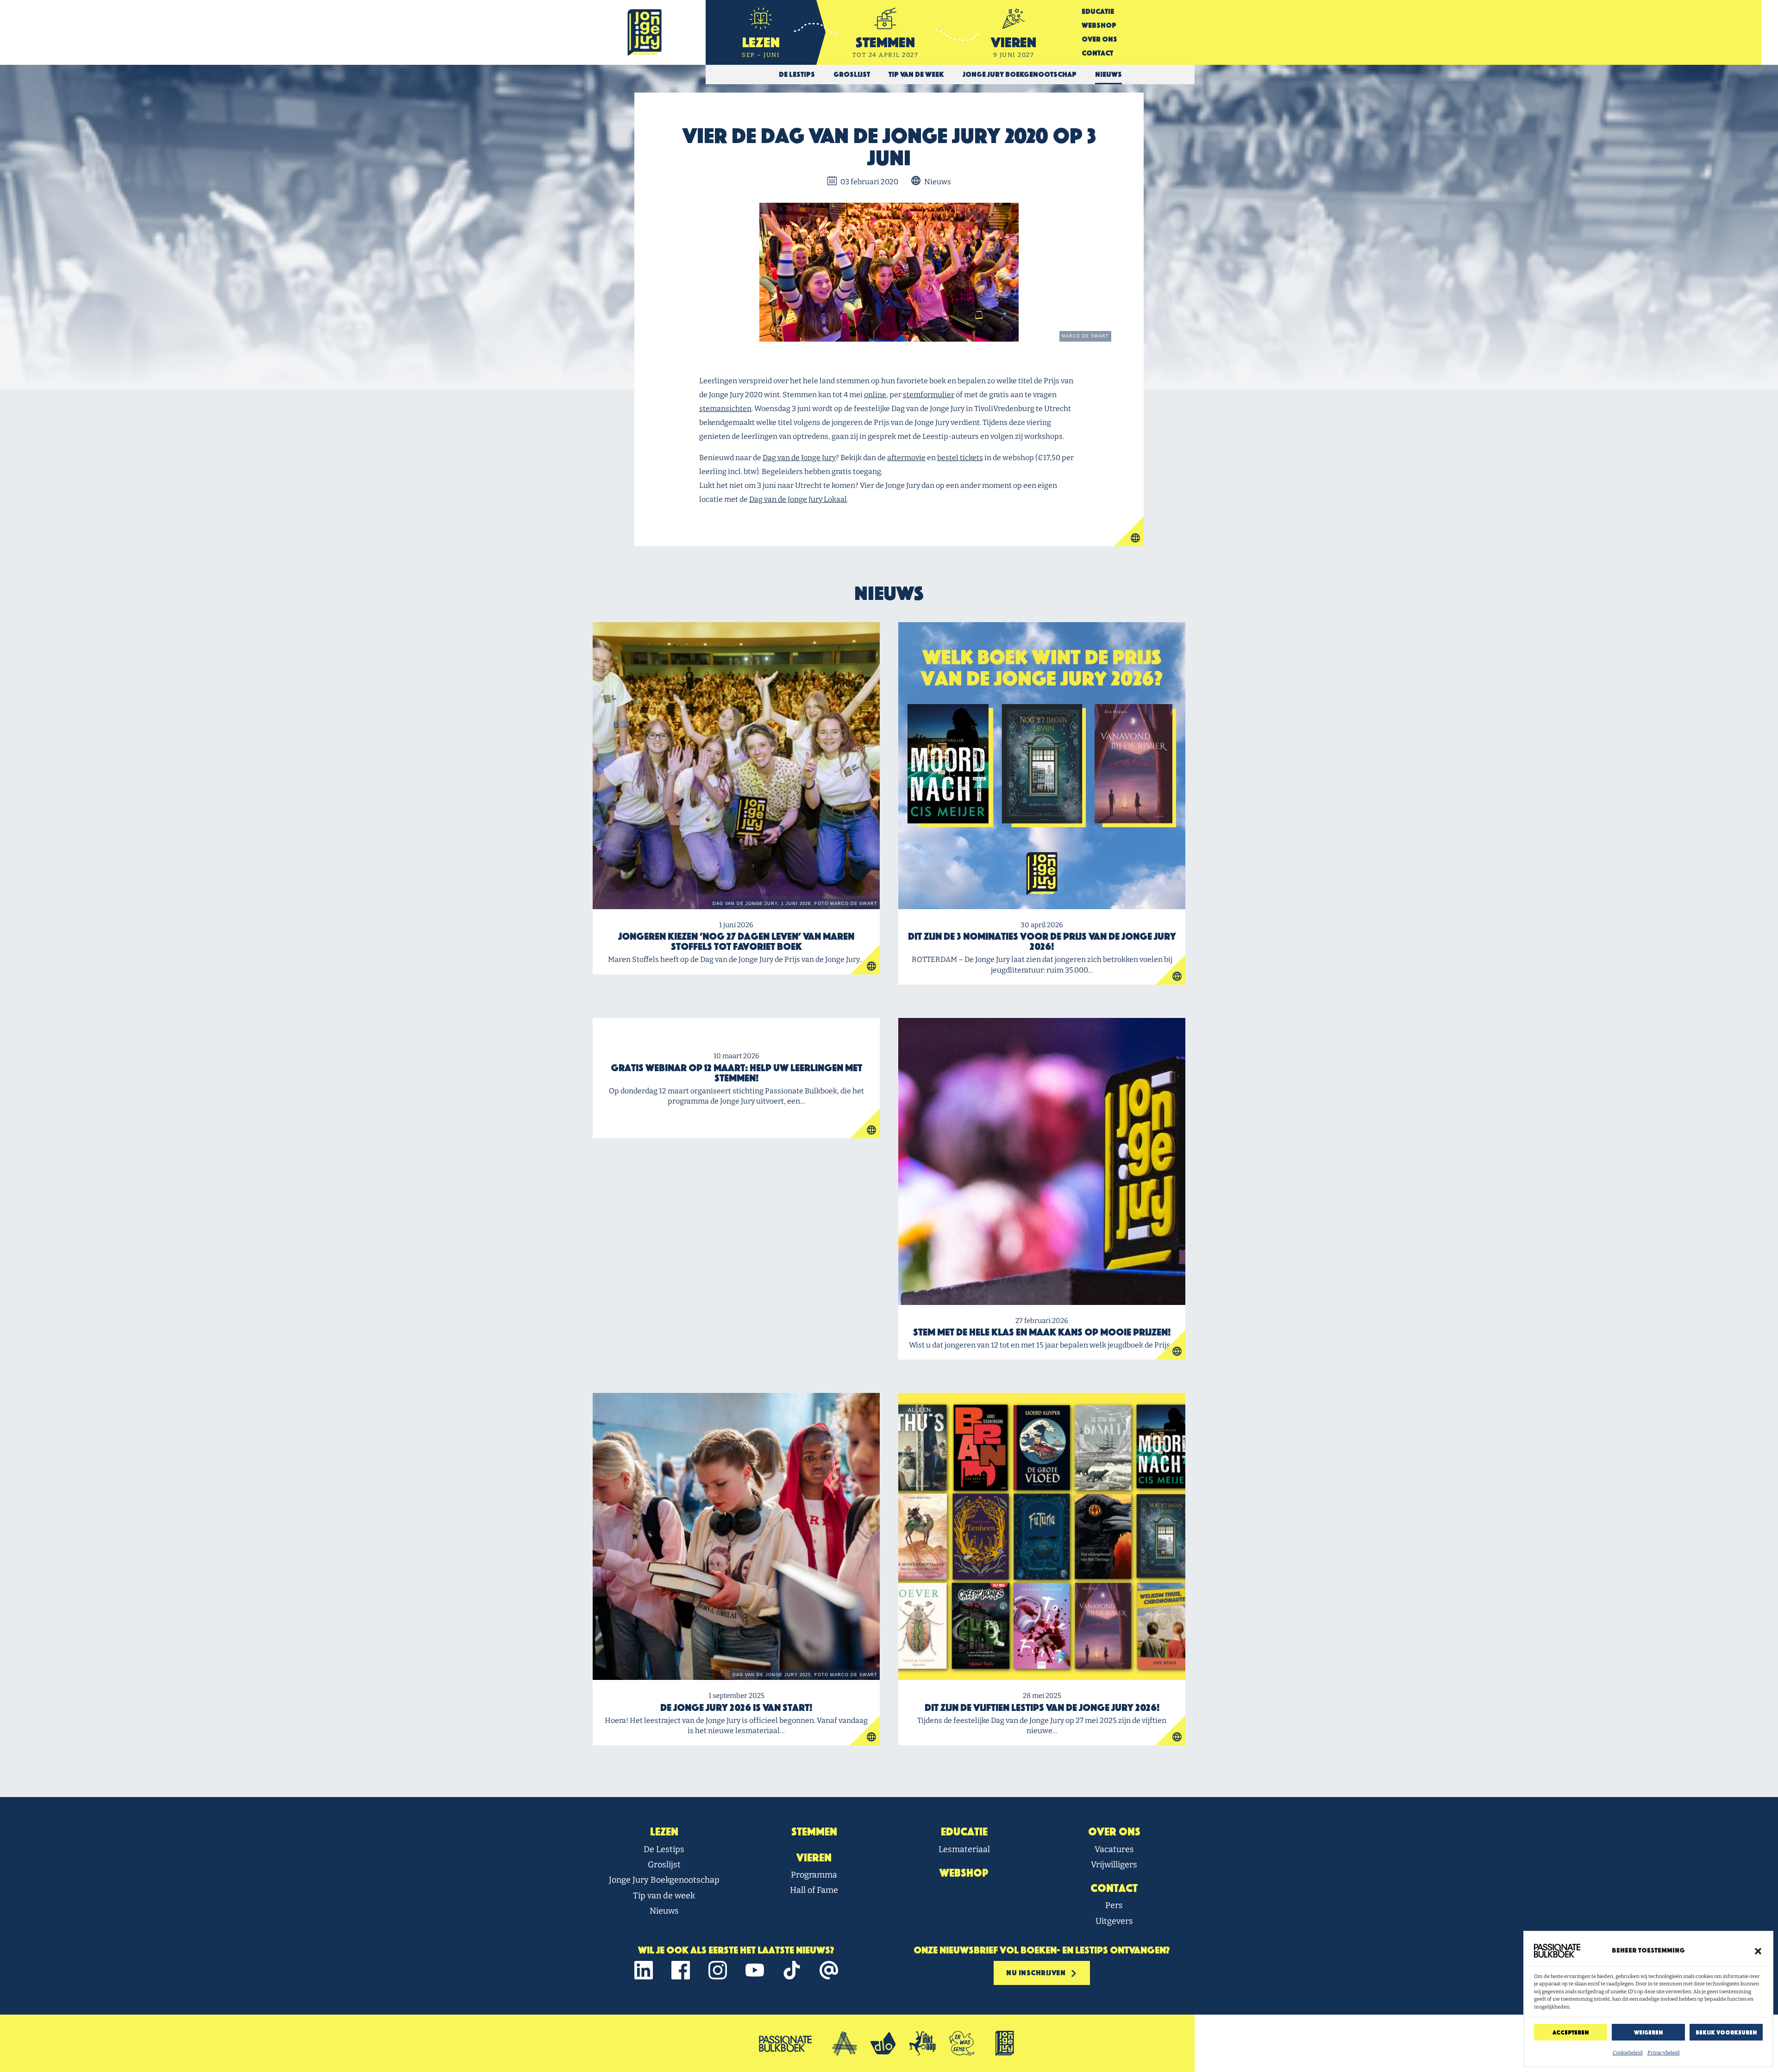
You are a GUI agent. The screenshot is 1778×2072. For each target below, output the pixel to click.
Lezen (664, 1832)
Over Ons (1099, 39)
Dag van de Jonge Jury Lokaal (798, 499)
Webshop (1099, 25)
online (875, 395)
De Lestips (664, 1849)
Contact (1097, 53)
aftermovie (906, 458)
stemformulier (929, 395)
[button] (1758, 1951)
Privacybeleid (1664, 2053)
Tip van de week (664, 1896)
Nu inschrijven (1037, 1973)
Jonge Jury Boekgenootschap (664, 1880)
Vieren (814, 1858)
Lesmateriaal (964, 1849)
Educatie (1098, 11)
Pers (1114, 1905)
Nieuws (664, 1911)
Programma (814, 1875)
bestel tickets (960, 458)
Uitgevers (1114, 1921)
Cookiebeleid (1628, 2053)
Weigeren (1648, 2032)
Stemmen (814, 1832)
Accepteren (1571, 2032)
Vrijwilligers (1114, 1865)
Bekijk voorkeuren (1726, 2032)
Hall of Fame (814, 1890)
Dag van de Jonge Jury (799, 458)
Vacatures (1114, 1849)
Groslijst (664, 1865)
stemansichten (725, 409)
